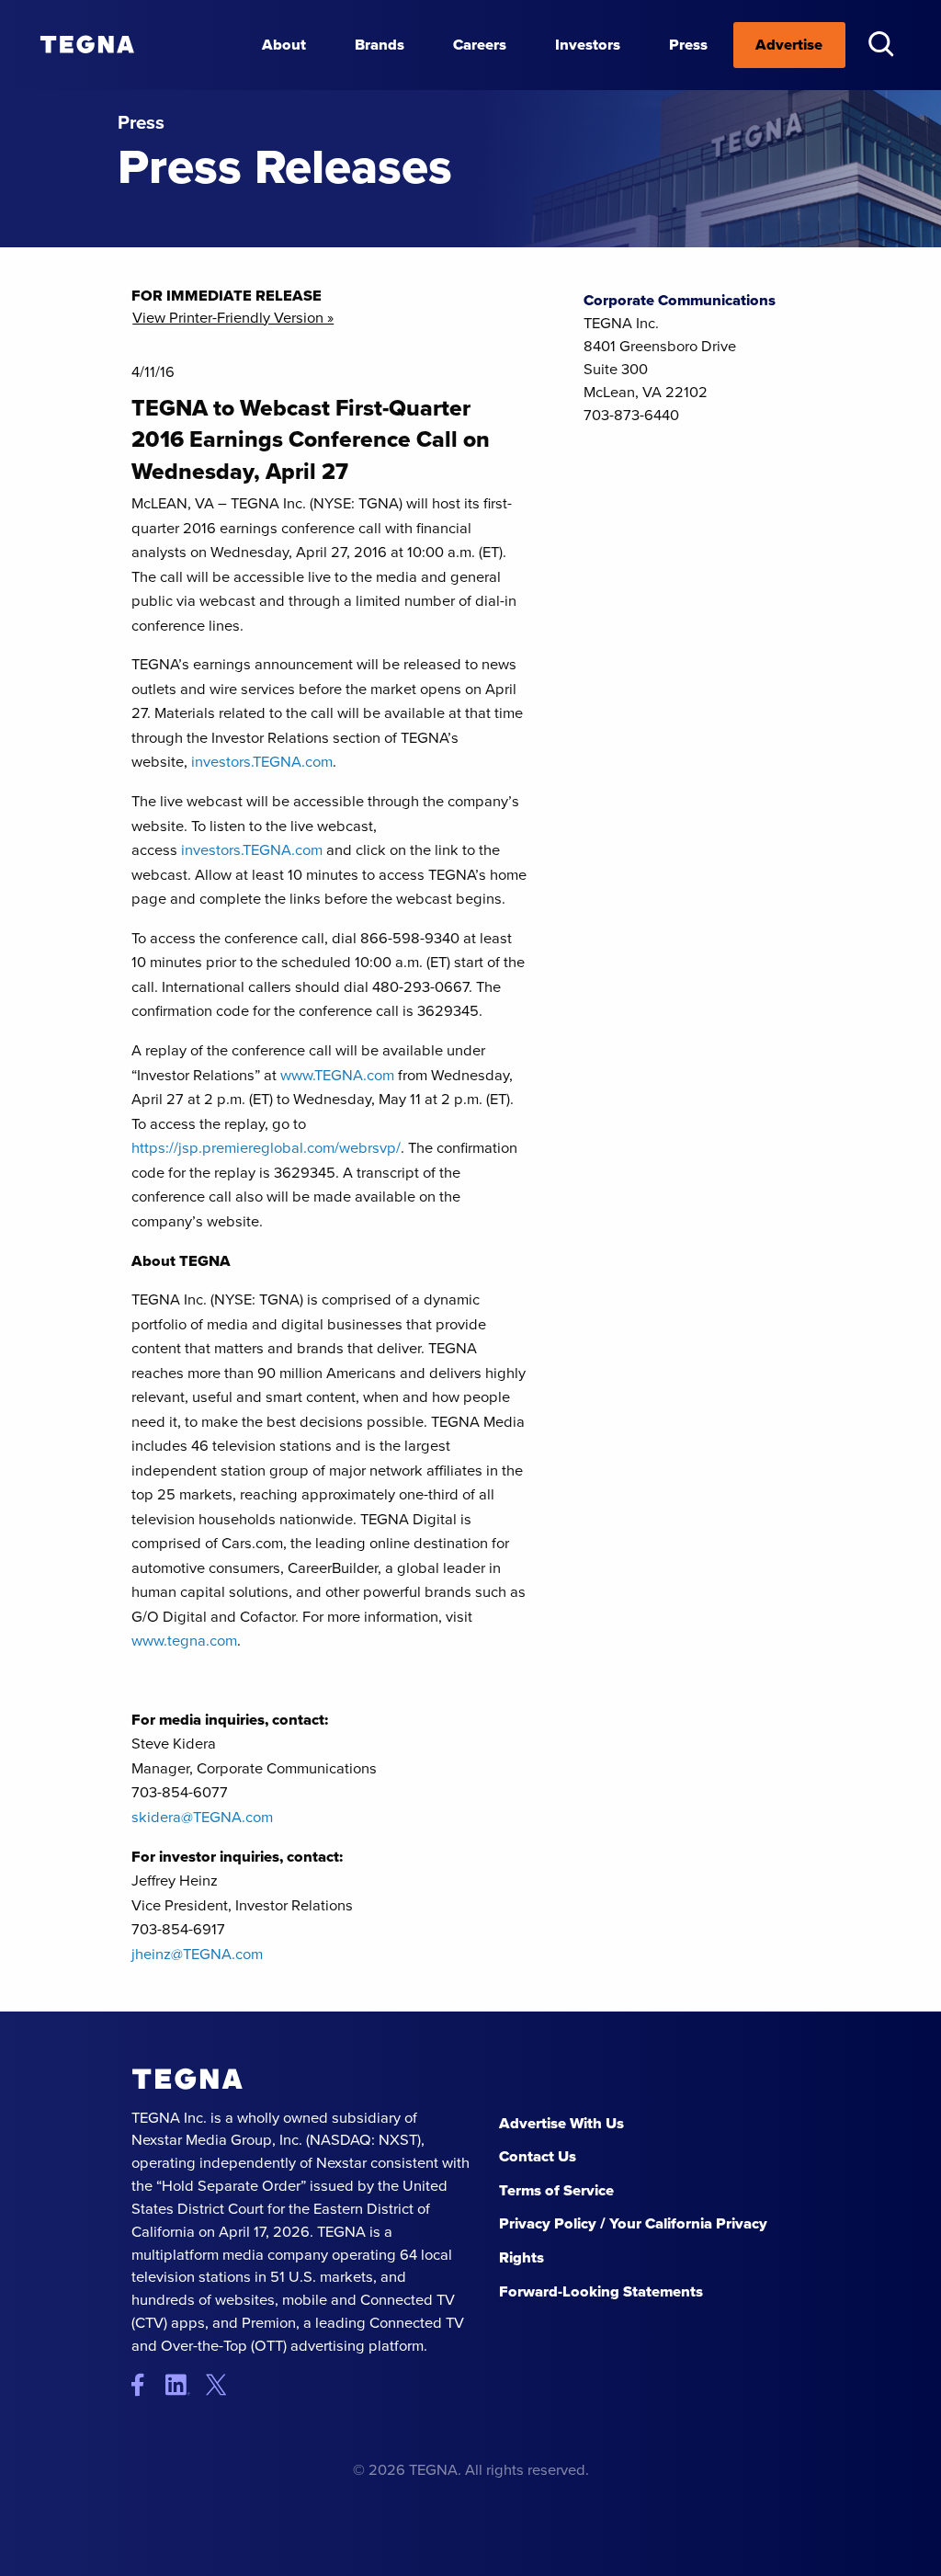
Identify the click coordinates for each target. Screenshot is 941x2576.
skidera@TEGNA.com (202, 1817)
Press (688, 45)
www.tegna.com (184, 1641)
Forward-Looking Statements (601, 2291)
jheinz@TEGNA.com (197, 1954)
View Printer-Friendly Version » (233, 319)
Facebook (147, 2385)
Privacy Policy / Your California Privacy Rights (633, 2240)
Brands (380, 45)
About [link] (284, 45)
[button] (881, 44)
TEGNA (187, 2079)
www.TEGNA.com (337, 1075)
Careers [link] (480, 45)
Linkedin (184, 2385)
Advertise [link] (789, 45)
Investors (588, 45)
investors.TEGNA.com (262, 762)
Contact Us (538, 2156)
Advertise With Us (561, 2123)
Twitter (221, 2385)
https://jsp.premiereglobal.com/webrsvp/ (266, 1148)
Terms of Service (556, 2190)
